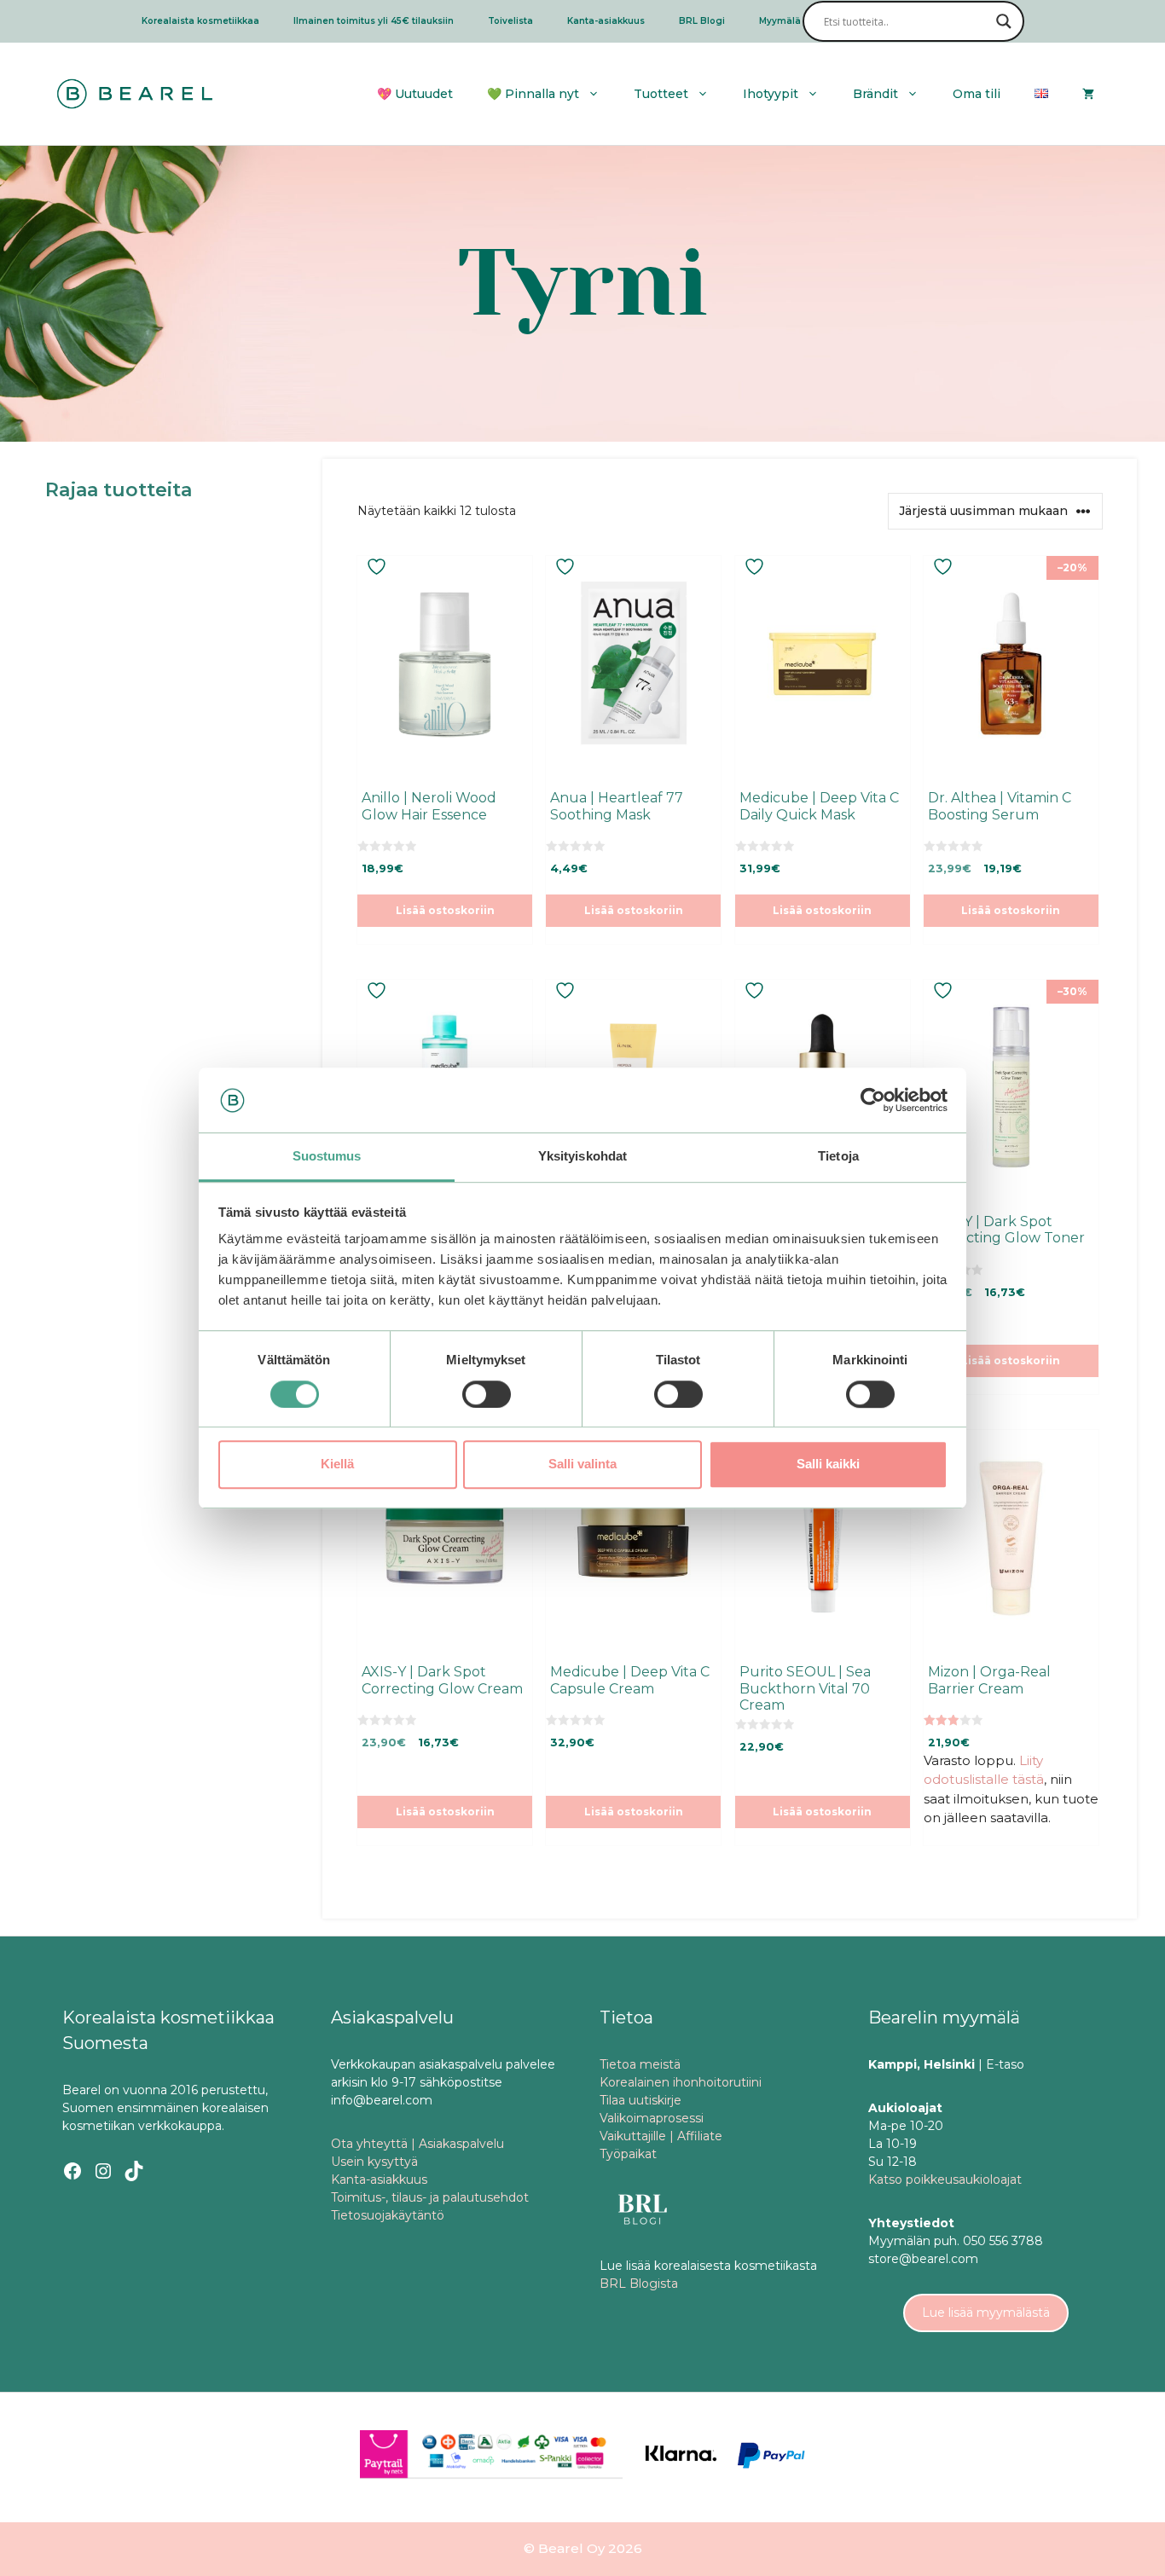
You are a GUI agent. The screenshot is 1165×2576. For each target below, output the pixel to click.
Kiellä (337, 1464)
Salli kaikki (828, 1464)
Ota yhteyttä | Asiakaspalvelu (417, 2144)
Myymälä (780, 21)
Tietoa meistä (640, 2064)
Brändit (875, 94)
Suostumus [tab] (327, 1157)
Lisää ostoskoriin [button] (445, 910)
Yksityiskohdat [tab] (582, 1157)
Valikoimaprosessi (652, 2118)
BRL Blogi (702, 21)
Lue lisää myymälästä (986, 2313)
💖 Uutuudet (415, 94)
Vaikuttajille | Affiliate (661, 2136)
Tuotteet (661, 94)
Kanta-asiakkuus (606, 21)
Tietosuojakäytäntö (388, 2215)
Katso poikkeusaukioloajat (945, 2179)
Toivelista (510, 21)
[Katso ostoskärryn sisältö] (1088, 94)
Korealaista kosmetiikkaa (200, 21)
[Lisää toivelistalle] (379, 567)
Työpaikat (628, 2154)
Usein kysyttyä (374, 2162)
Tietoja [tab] (838, 1157)
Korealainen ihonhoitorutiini (681, 2082)
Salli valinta (582, 1464)
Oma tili (977, 94)
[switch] (487, 1394)
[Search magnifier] (1004, 21)
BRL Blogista (639, 2284)
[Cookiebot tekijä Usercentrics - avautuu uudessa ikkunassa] (873, 1100)
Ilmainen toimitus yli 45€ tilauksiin (374, 21)
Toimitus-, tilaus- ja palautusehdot (430, 2197)
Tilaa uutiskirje (640, 2100)
